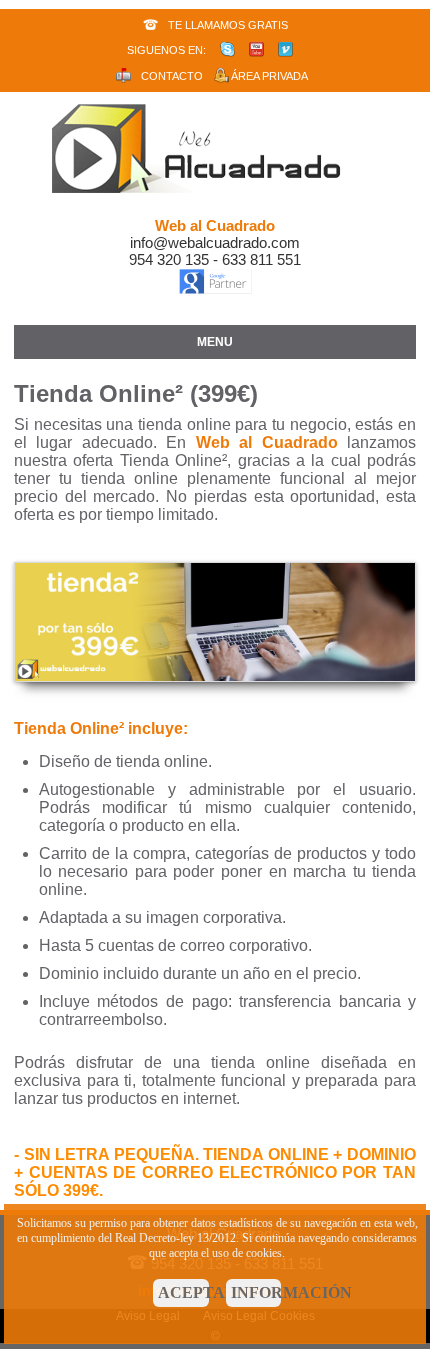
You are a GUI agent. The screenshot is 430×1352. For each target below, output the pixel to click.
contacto (172, 76)
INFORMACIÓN (256, 1292)
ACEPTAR (183, 1292)
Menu (215, 342)
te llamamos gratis (228, 25)
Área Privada (269, 76)
